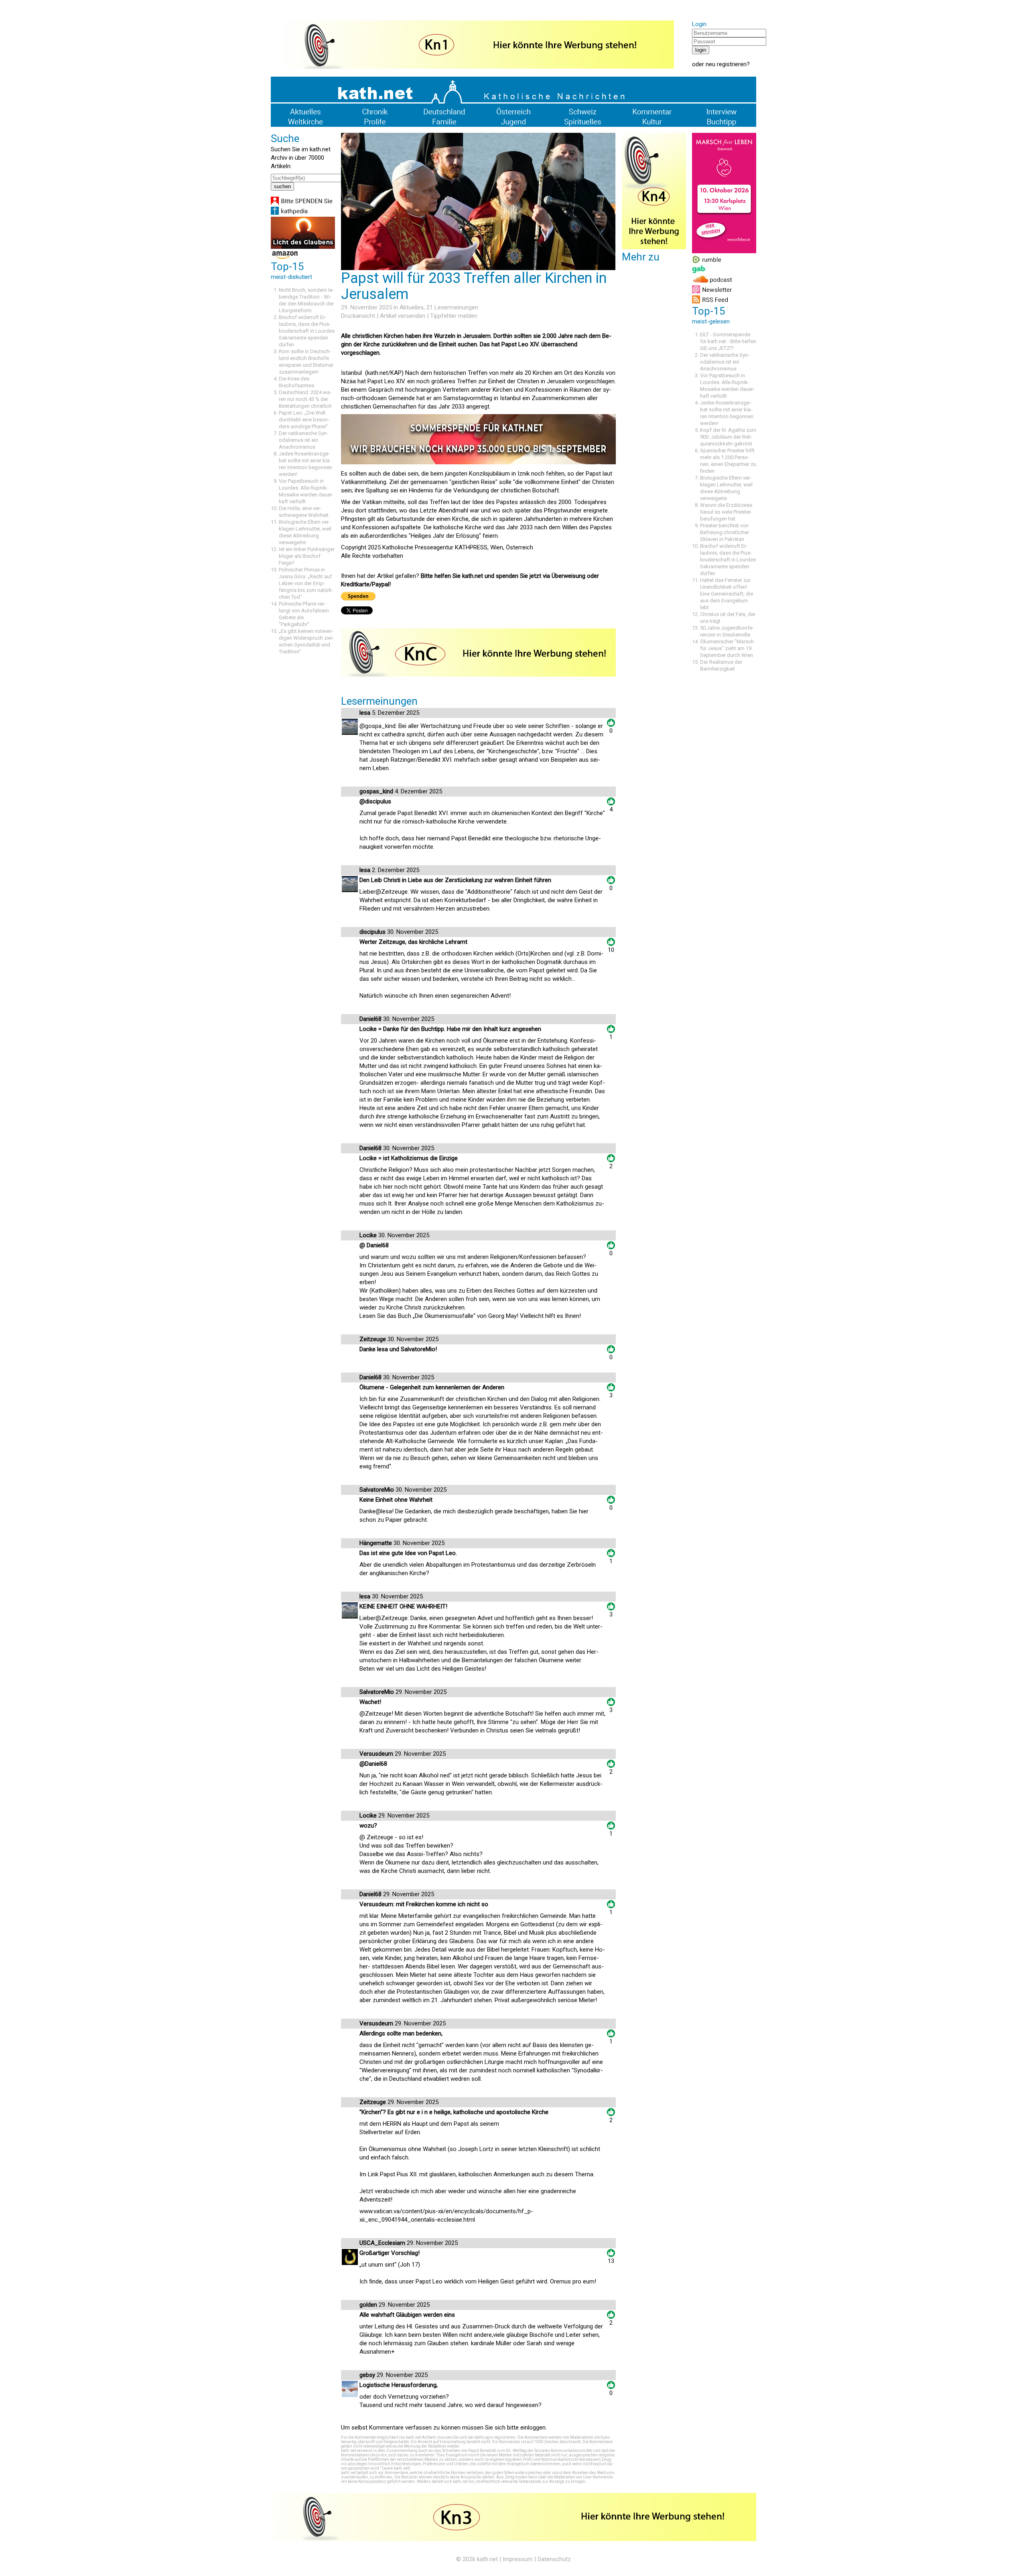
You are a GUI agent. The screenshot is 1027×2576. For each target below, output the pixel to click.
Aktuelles (412, 307)
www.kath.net (396, 2468)
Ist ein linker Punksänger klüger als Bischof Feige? (307, 556)
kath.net (487, 2559)
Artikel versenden (403, 316)
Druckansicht (358, 316)
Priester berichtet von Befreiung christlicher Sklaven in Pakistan (725, 532)
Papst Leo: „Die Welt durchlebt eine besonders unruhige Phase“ (304, 420)
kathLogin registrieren (495, 2437)
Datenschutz (554, 2559)
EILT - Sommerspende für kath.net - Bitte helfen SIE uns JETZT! (728, 341)
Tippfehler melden (454, 316)
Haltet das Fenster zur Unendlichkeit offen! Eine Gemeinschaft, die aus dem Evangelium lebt (727, 594)
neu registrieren (726, 64)
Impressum (518, 2559)
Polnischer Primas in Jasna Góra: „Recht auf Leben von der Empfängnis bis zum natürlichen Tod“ (306, 583)
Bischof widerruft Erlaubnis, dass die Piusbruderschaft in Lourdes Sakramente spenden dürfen (307, 331)
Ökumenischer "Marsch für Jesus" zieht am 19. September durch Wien (727, 648)
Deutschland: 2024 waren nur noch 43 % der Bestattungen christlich (305, 399)
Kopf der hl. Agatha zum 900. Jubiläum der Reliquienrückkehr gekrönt (728, 437)
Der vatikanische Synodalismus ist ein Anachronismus (303, 440)
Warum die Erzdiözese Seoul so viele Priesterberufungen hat (726, 512)
